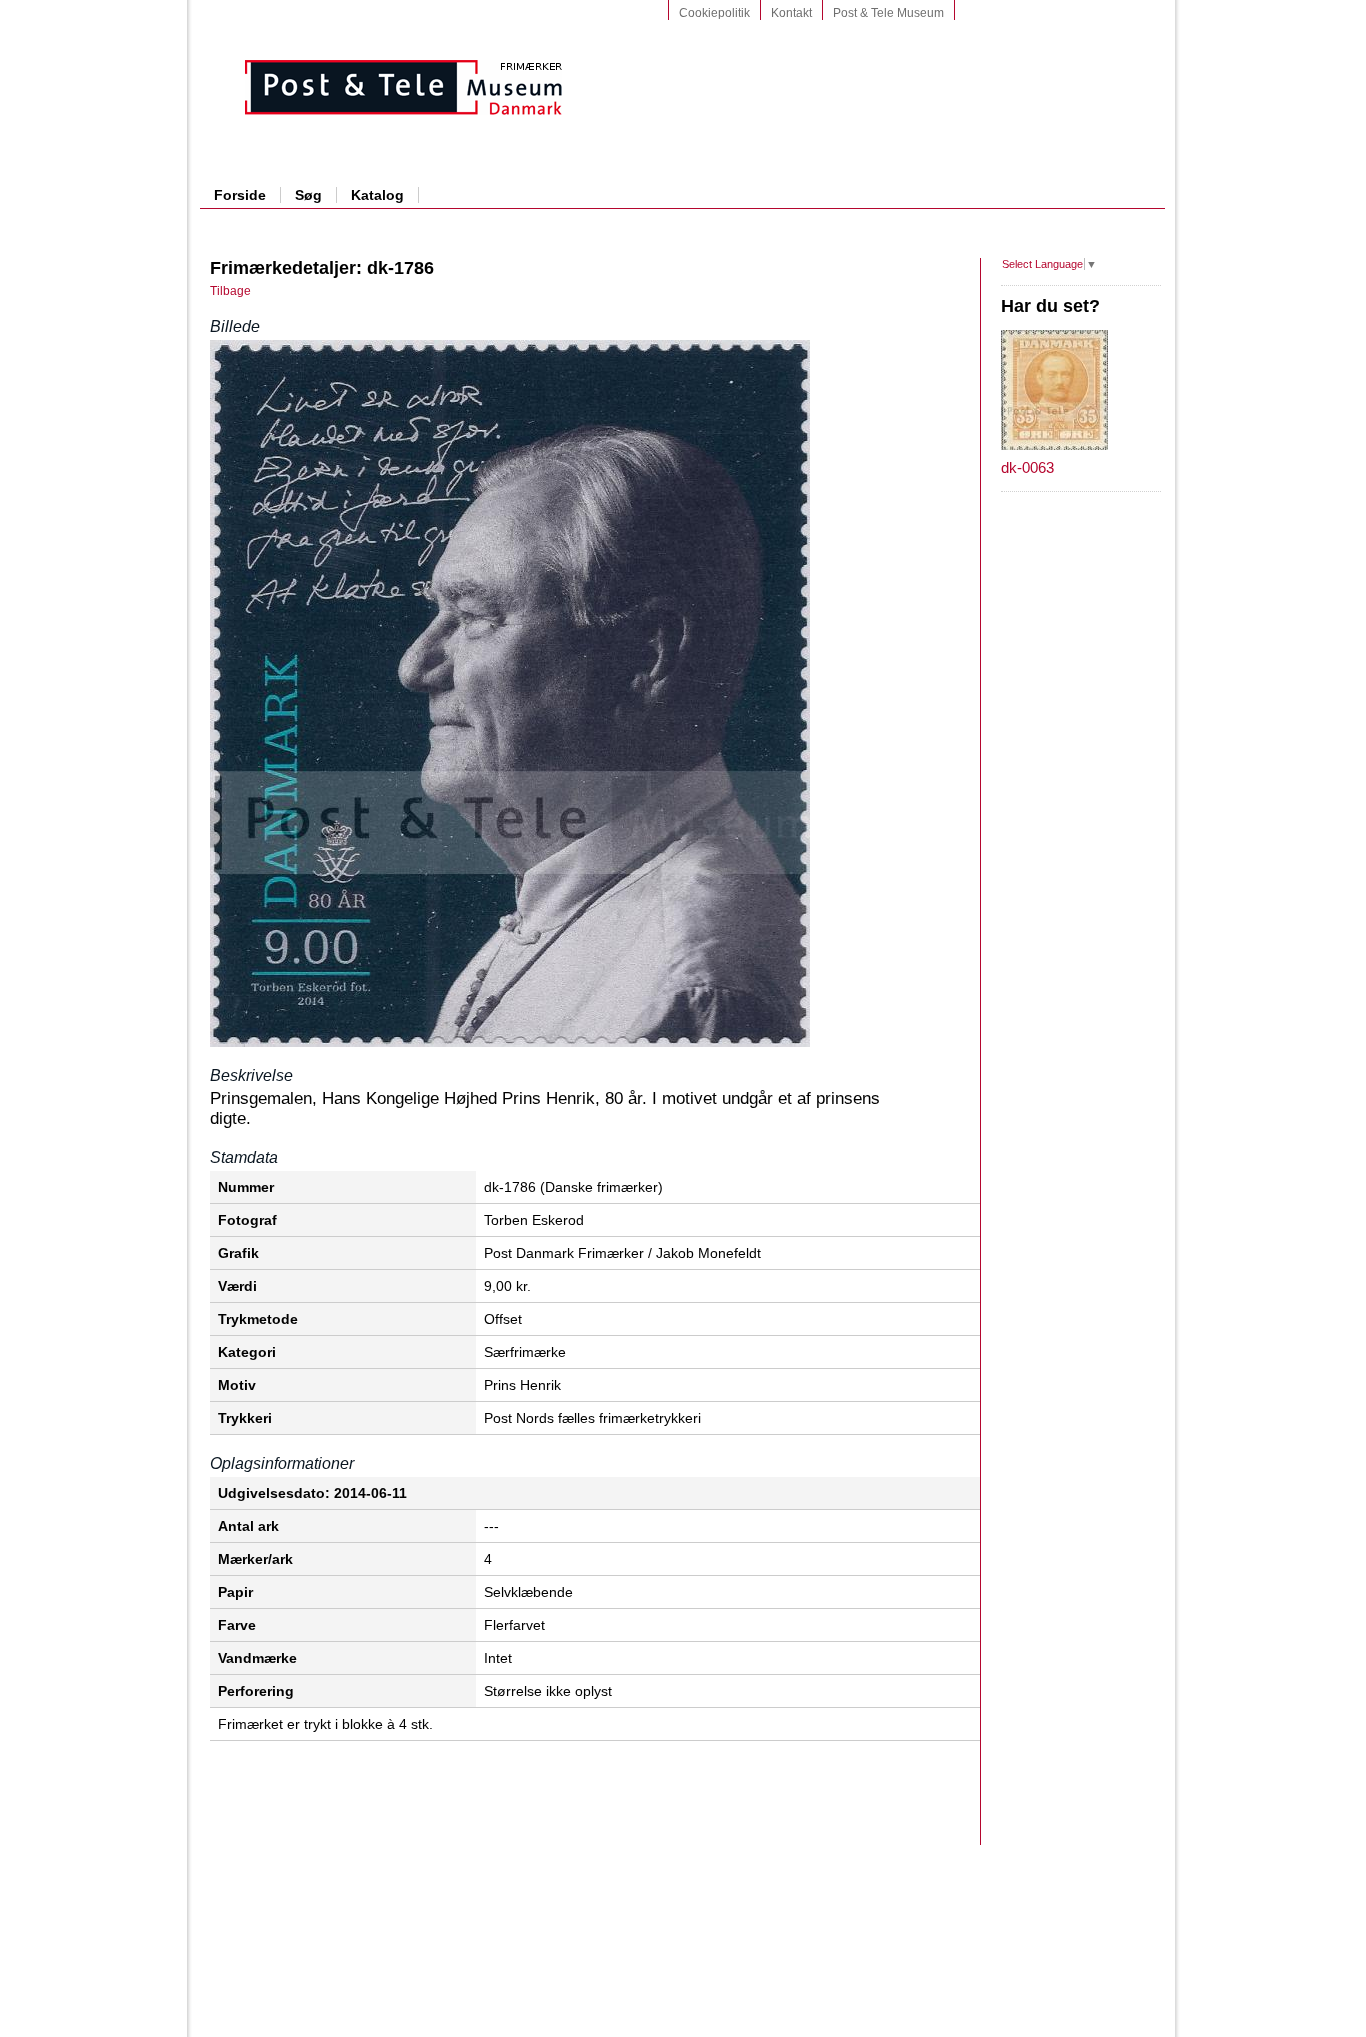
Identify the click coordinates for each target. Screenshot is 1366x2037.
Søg (308, 195)
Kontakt (791, 13)
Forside (240, 195)
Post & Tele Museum (888, 13)
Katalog (377, 195)
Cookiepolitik (714, 13)
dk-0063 (1027, 467)
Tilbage (230, 291)
